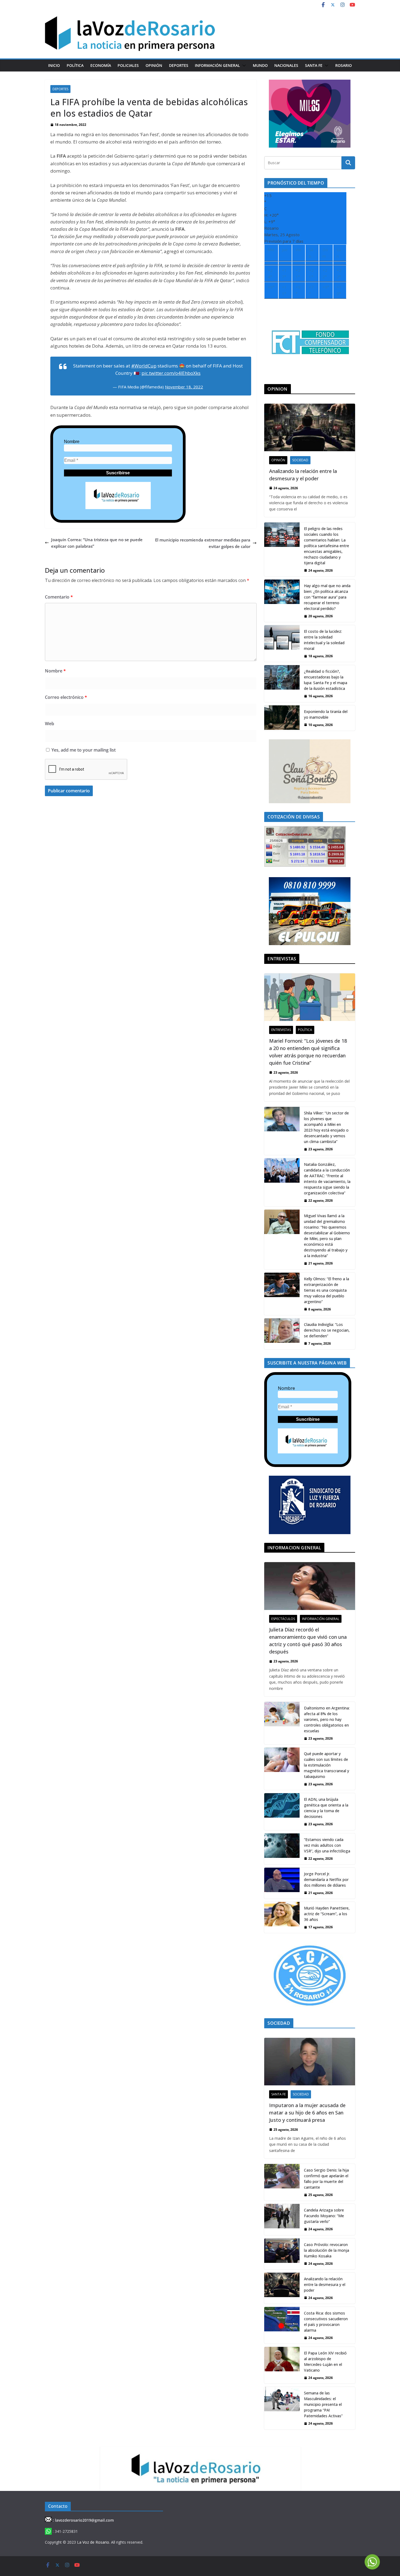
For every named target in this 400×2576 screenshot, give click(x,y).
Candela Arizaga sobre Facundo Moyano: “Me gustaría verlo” (324, 2216)
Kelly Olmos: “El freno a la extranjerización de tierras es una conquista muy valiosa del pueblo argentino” (327, 1290)
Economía (101, 65)
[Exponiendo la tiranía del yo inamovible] (282, 718)
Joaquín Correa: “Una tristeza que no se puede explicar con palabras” (97, 543)
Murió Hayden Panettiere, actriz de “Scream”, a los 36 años (327, 1914)
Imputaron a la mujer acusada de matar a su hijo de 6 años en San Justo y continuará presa (307, 2113)
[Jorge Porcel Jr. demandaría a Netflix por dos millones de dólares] (282, 1883)
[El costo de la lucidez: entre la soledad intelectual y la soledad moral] (282, 644)
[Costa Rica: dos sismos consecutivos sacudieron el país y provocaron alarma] (282, 2325)
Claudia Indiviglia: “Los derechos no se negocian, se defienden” (327, 1330)
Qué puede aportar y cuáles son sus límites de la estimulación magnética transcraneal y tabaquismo (327, 1765)
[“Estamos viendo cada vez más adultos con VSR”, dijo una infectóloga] (282, 1849)
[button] (243, 66)
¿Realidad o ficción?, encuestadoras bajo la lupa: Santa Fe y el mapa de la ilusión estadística (326, 680)
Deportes (179, 65)
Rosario (344, 65)
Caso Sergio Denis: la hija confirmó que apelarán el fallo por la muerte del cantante (326, 2179)
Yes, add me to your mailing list (83, 750)
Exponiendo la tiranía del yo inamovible (326, 714)
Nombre (72, 442)
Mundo (260, 65)
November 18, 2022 (184, 387)
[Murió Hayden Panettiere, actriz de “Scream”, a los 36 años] (282, 1917)
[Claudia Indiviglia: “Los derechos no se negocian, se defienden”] (282, 1334)
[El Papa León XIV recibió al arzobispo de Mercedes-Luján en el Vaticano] (282, 2365)
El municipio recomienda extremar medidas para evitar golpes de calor (203, 543)
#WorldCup (144, 366)
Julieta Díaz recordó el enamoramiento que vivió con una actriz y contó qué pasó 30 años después (308, 1641)
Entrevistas (281, 1030)
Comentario (59, 597)
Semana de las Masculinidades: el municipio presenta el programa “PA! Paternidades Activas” (323, 2404)
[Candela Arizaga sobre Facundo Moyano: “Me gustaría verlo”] (282, 2219)
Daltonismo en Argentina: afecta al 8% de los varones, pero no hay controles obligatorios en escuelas (327, 1719)
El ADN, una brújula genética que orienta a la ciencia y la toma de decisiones (326, 1808)
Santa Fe (314, 65)
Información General (217, 65)
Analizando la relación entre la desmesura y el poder (303, 475)
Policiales (128, 65)
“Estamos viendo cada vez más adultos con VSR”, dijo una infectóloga (327, 1845)
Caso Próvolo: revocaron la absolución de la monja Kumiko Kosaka (327, 2250)
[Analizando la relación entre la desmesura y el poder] (310, 427)
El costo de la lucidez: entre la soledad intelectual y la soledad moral (324, 640)
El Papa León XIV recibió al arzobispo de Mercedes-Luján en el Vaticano (325, 2362)
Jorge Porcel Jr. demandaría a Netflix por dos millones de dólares (326, 1879)
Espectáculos (283, 1619)
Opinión (154, 65)
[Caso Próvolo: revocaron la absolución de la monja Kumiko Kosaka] (282, 2254)
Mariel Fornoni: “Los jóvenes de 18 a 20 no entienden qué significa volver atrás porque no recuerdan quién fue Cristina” (308, 1052)
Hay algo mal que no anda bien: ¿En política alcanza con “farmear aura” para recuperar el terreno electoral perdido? (327, 597)
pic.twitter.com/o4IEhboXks (171, 373)
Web (50, 724)
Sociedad (300, 460)
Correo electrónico (66, 697)
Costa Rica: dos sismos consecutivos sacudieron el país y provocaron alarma (326, 2322)
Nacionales (286, 65)
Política (75, 65)
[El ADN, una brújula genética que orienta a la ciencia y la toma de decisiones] (282, 1812)
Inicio (54, 65)
